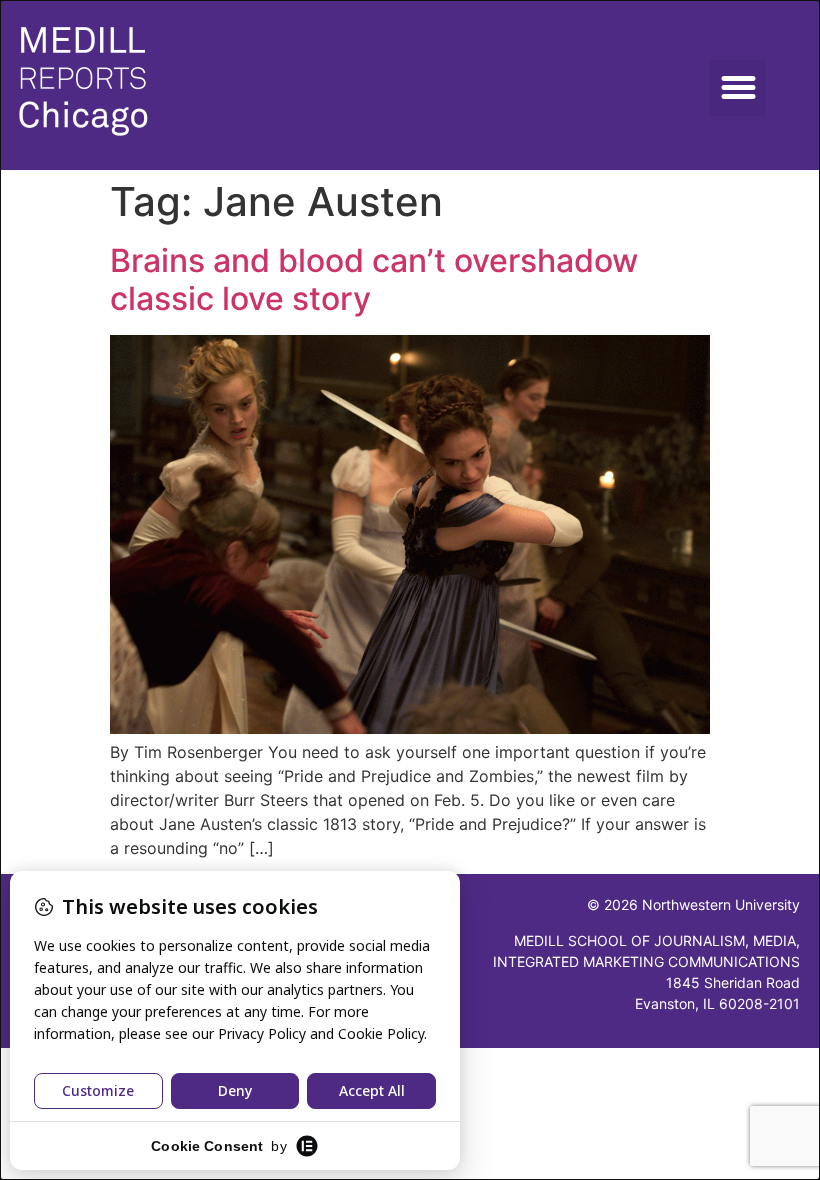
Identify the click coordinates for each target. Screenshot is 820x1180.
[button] (738, 88)
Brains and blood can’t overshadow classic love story (374, 279)
